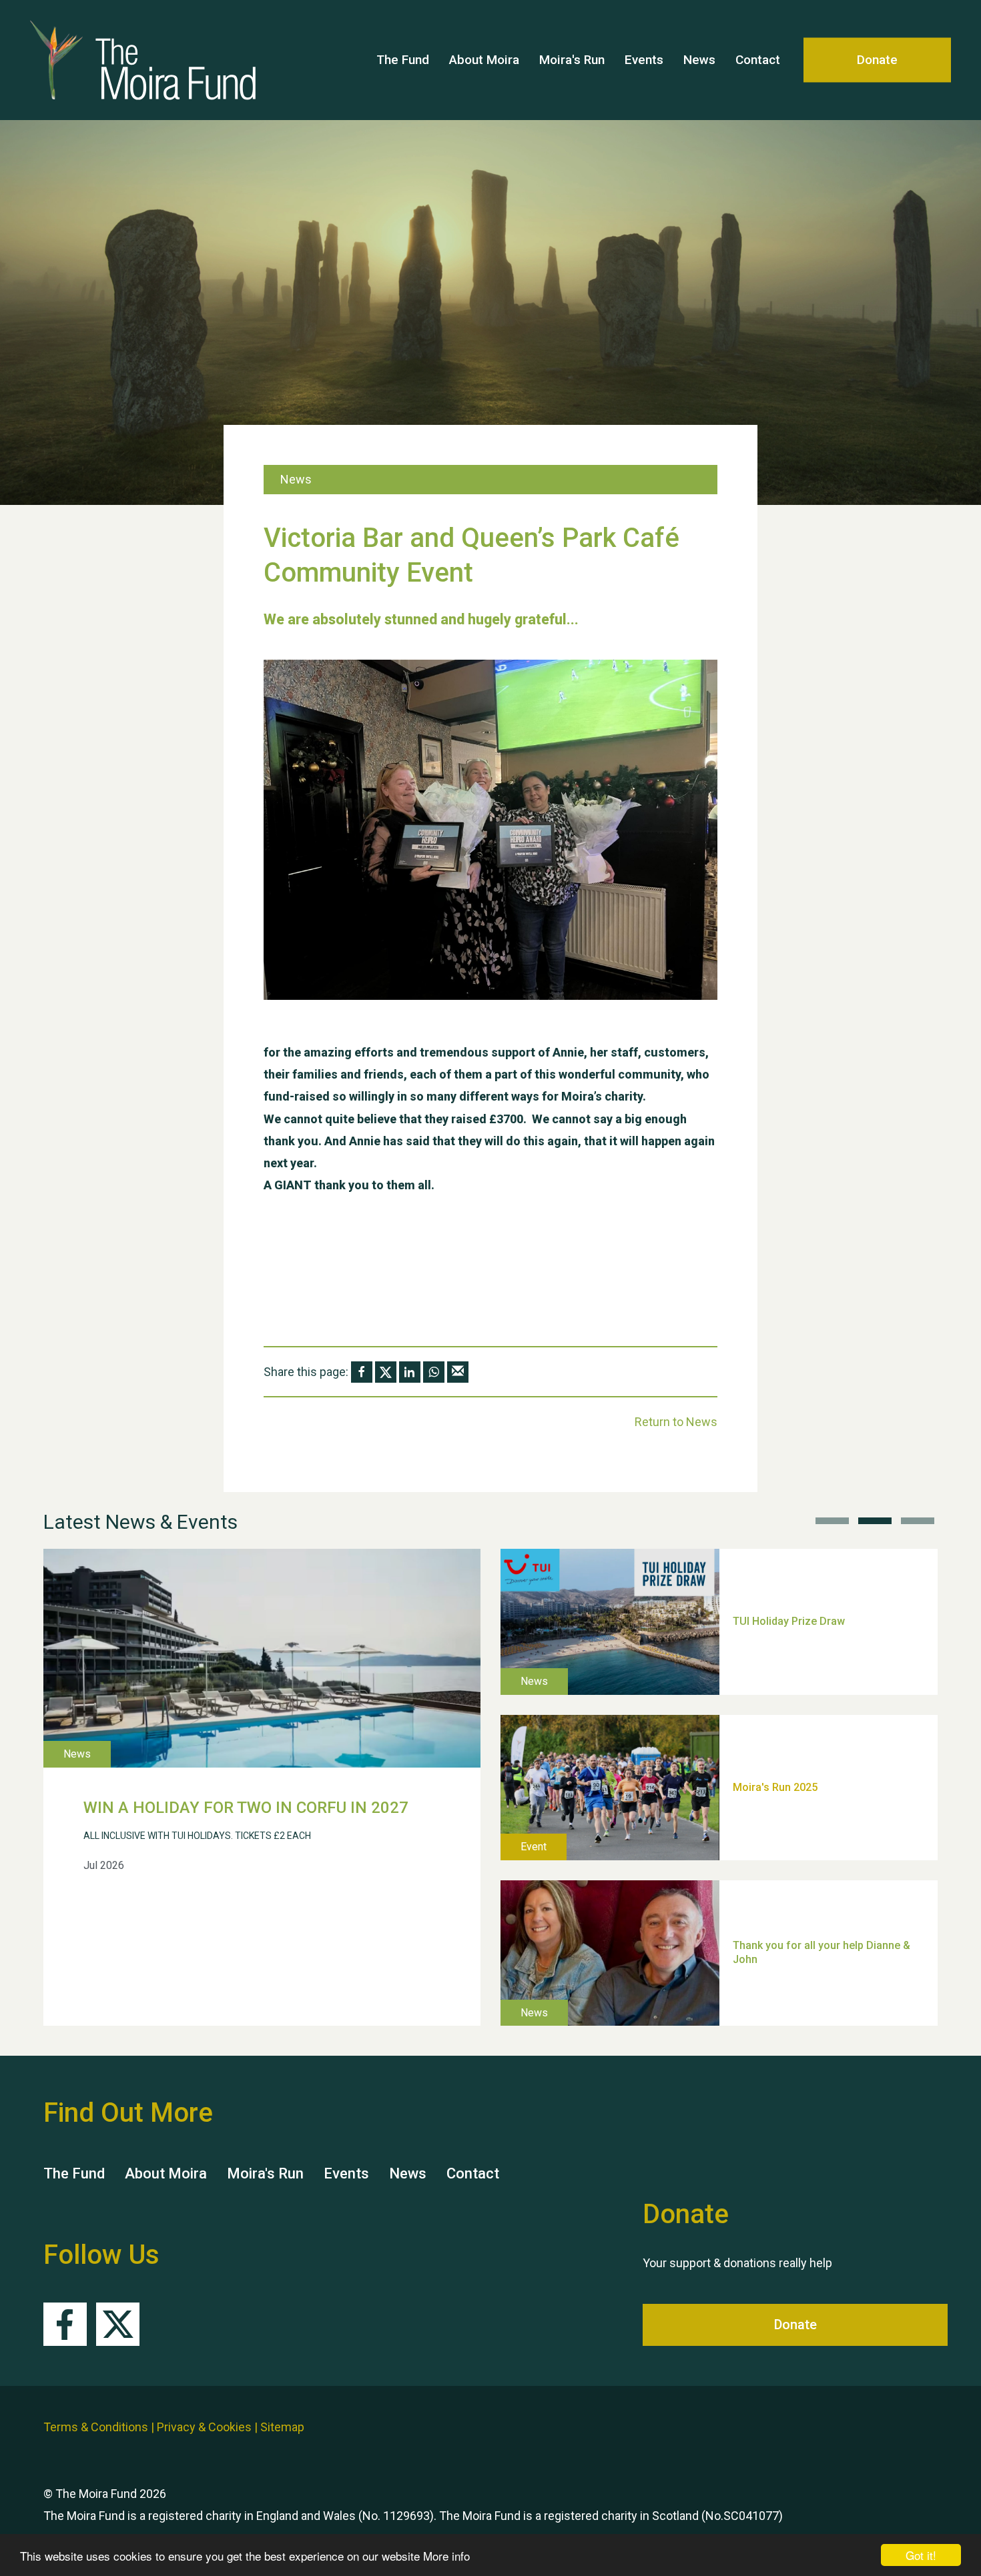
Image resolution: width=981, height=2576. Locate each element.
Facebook (65, 2324)
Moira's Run (572, 60)
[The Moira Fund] (123, 60)
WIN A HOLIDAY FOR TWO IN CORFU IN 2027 (246, 1808)
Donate (877, 60)
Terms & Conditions (96, 2427)
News (699, 60)
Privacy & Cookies (204, 2427)
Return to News (676, 1422)
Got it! (921, 2555)
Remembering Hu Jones (792, 1903)
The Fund (403, 60)
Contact (758, 60)
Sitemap (282, 2427)
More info (446, 2556)
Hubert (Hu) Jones (778, 1738)
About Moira (484, 60)
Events (644, 60)
